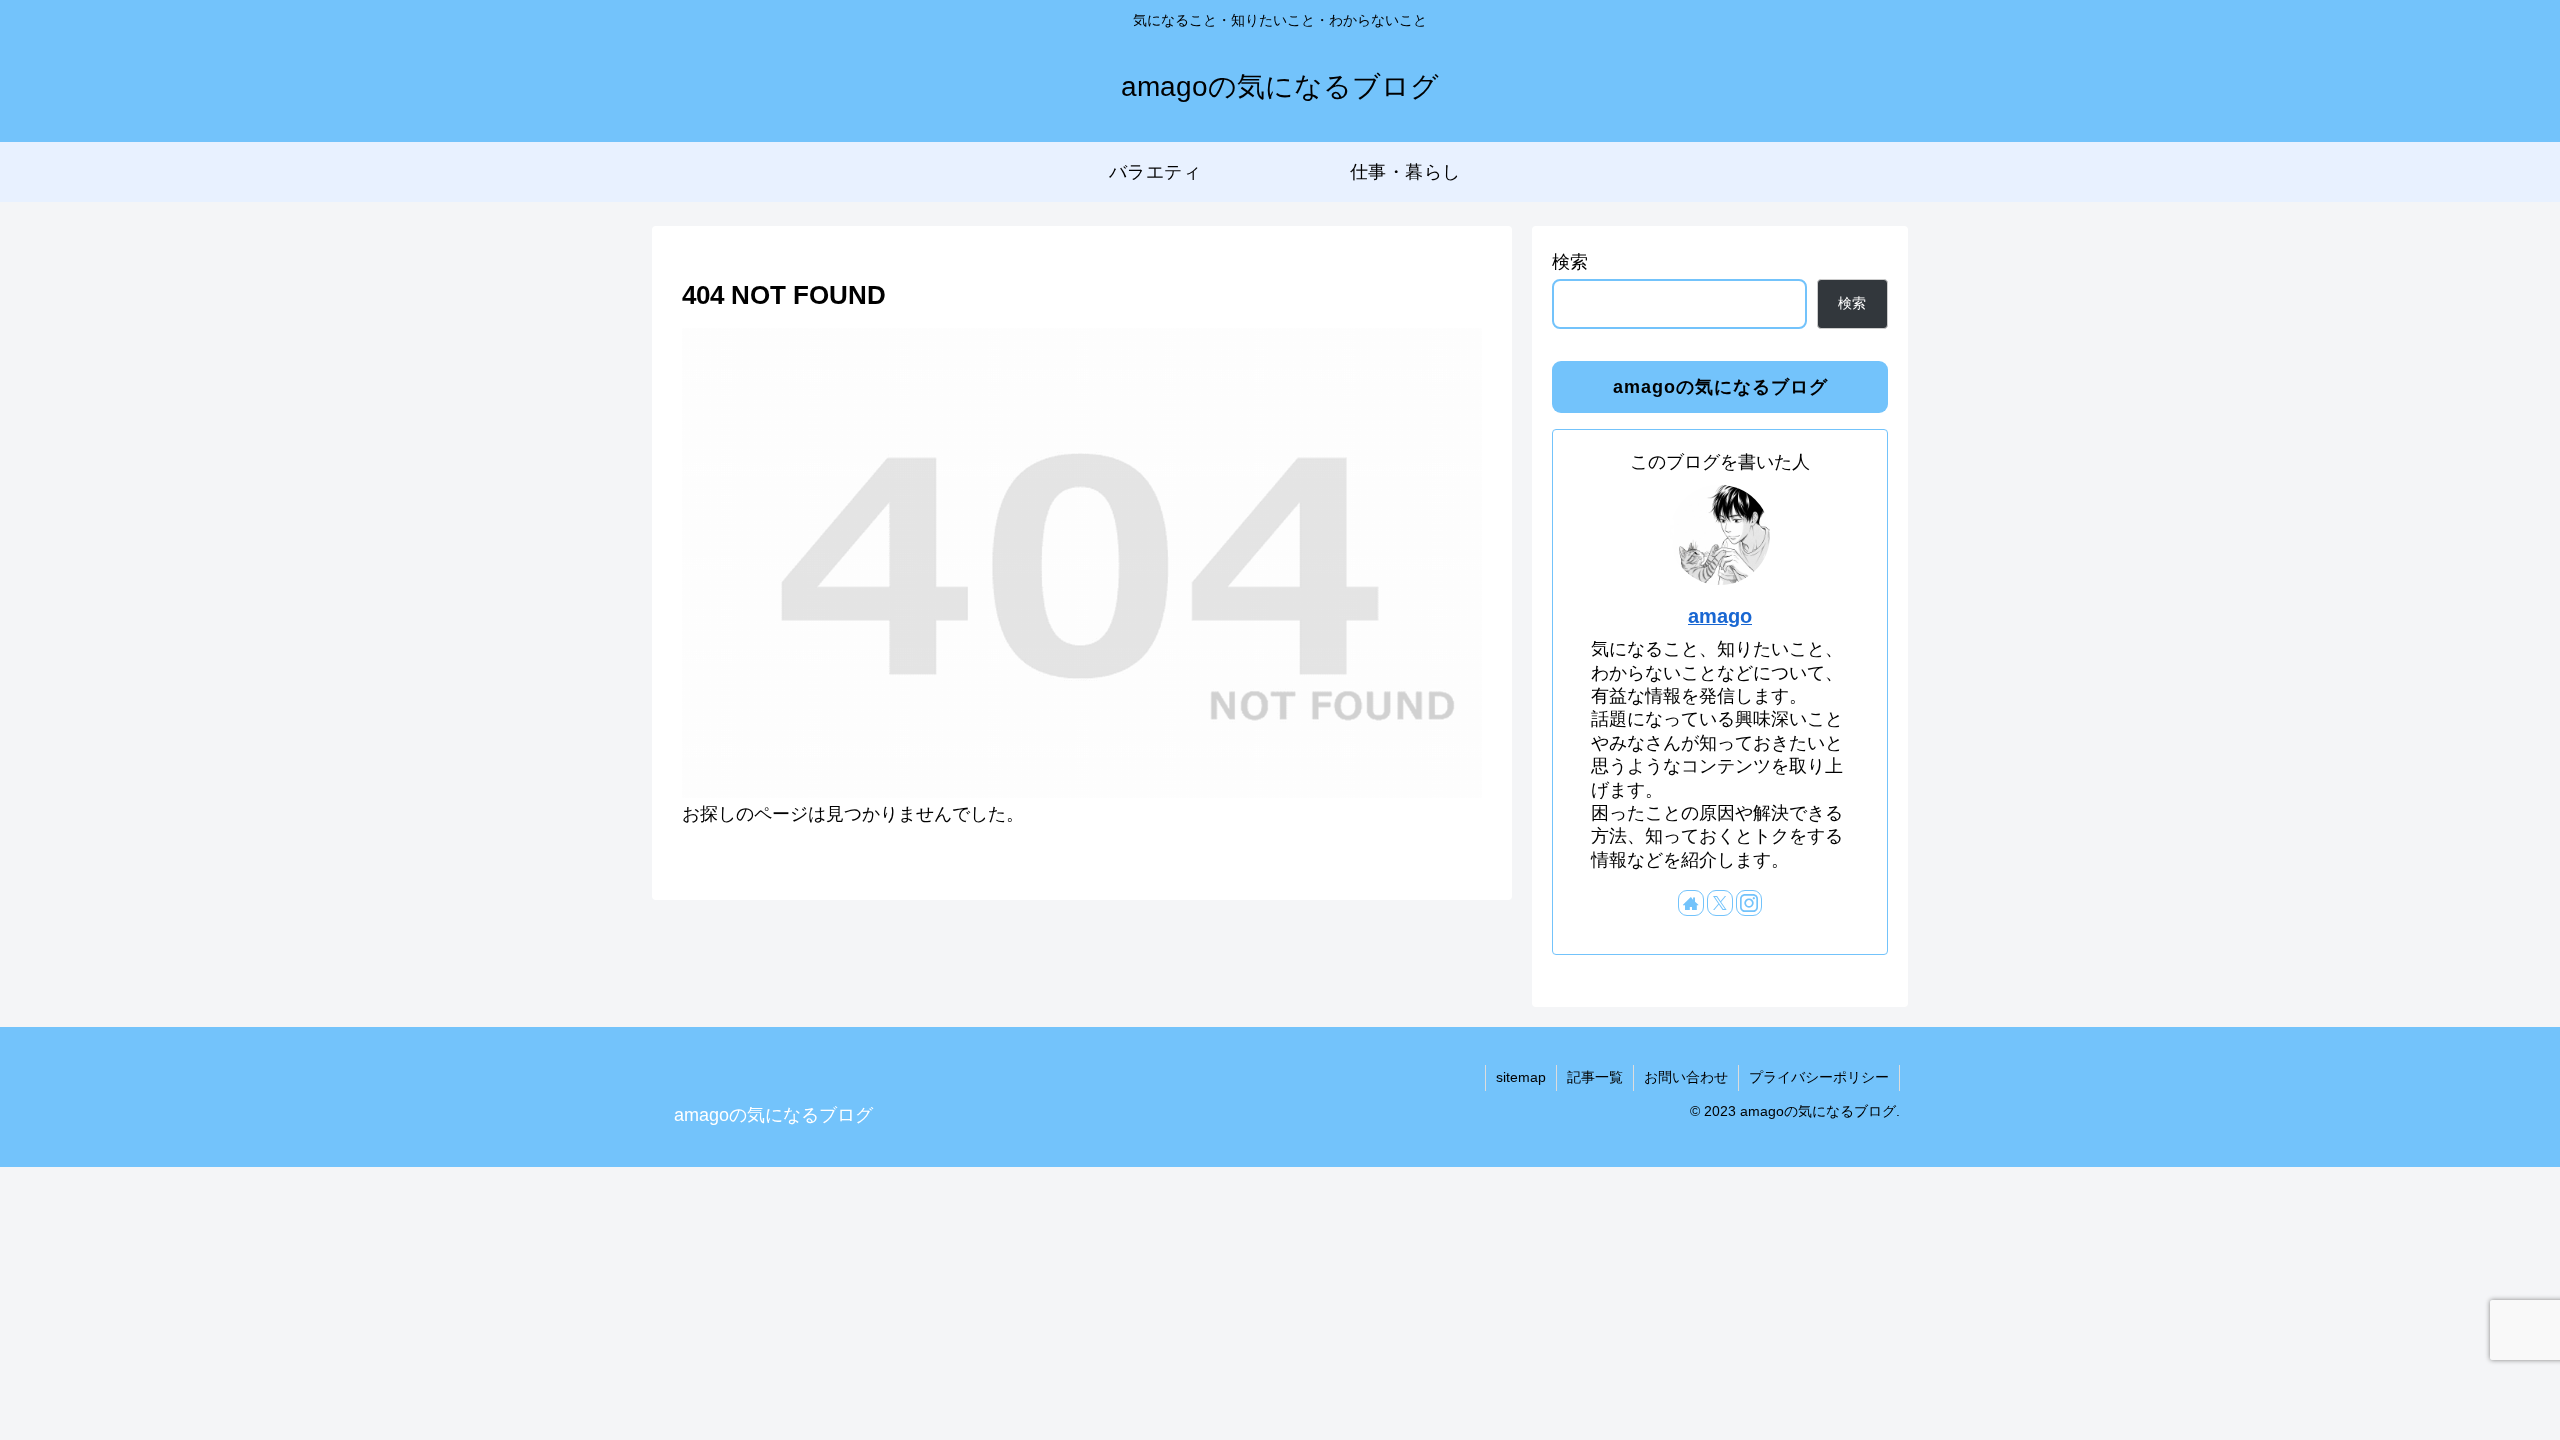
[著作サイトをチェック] (1691, 903)
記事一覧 (1595, 1077)
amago (1720, 616)
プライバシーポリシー (1819, 1077)
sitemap (1521, 1077)
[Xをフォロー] (1720, 903)
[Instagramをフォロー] (1749, 903)
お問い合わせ (1686, 1077)
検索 (1570, 262)
